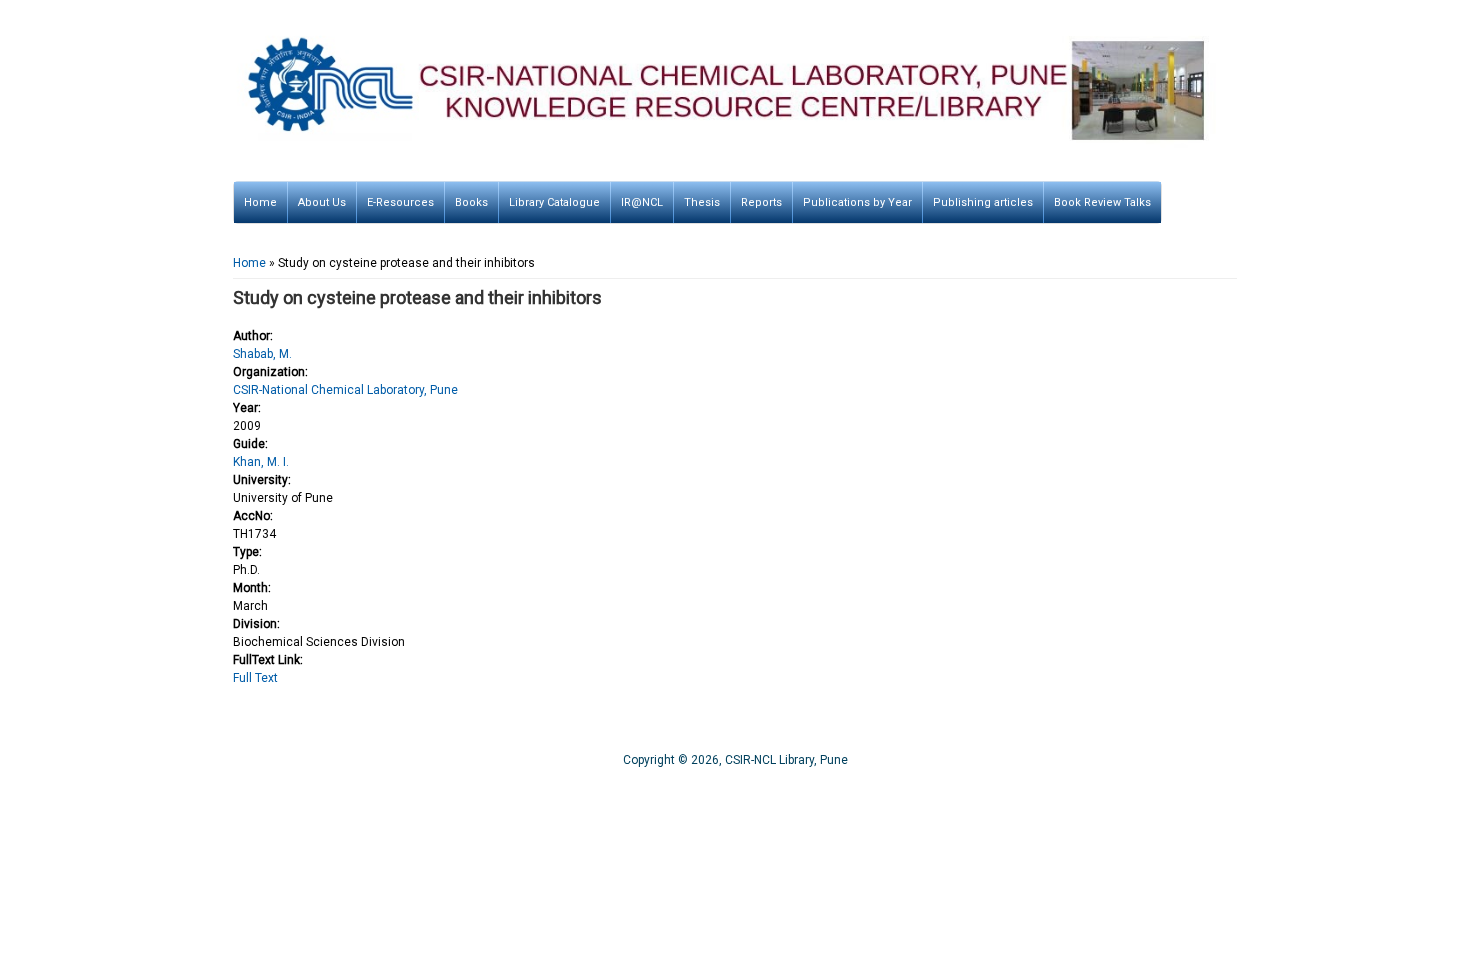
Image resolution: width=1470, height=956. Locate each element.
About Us (322, 202)
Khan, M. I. (261, 462)
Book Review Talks (1102, 202)
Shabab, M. (262, 354)
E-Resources (400, 202)
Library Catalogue (554, 202)
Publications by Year (857, 202)
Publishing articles (983, 202)
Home (260, 202)
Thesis (702, 202)
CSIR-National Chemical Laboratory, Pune (345, 390)
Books (471, 202)
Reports (761, 202)
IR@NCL (642, 202)
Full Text (255, 678)
